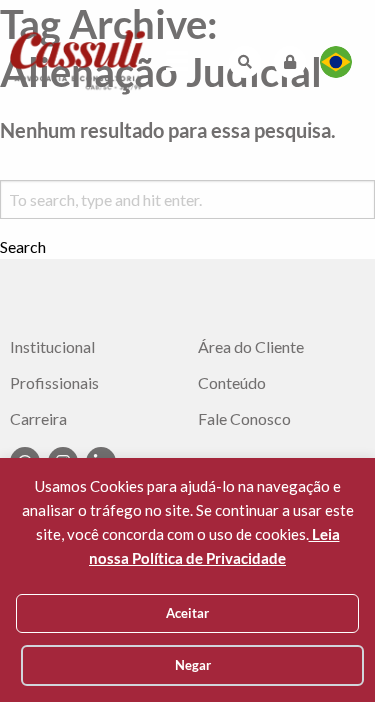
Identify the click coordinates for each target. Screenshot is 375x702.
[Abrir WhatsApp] (325, 651)
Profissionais (54, 383)
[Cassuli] (78, 59)
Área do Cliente (251, 347)
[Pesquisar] (245, 62)
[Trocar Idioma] (336, 62)
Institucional (52, 347)
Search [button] (23, 247)
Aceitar (187, 613)
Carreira (38, 419)
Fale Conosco (244, 419)
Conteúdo (232, 383)
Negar (193, 665)
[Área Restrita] (290, 62)
